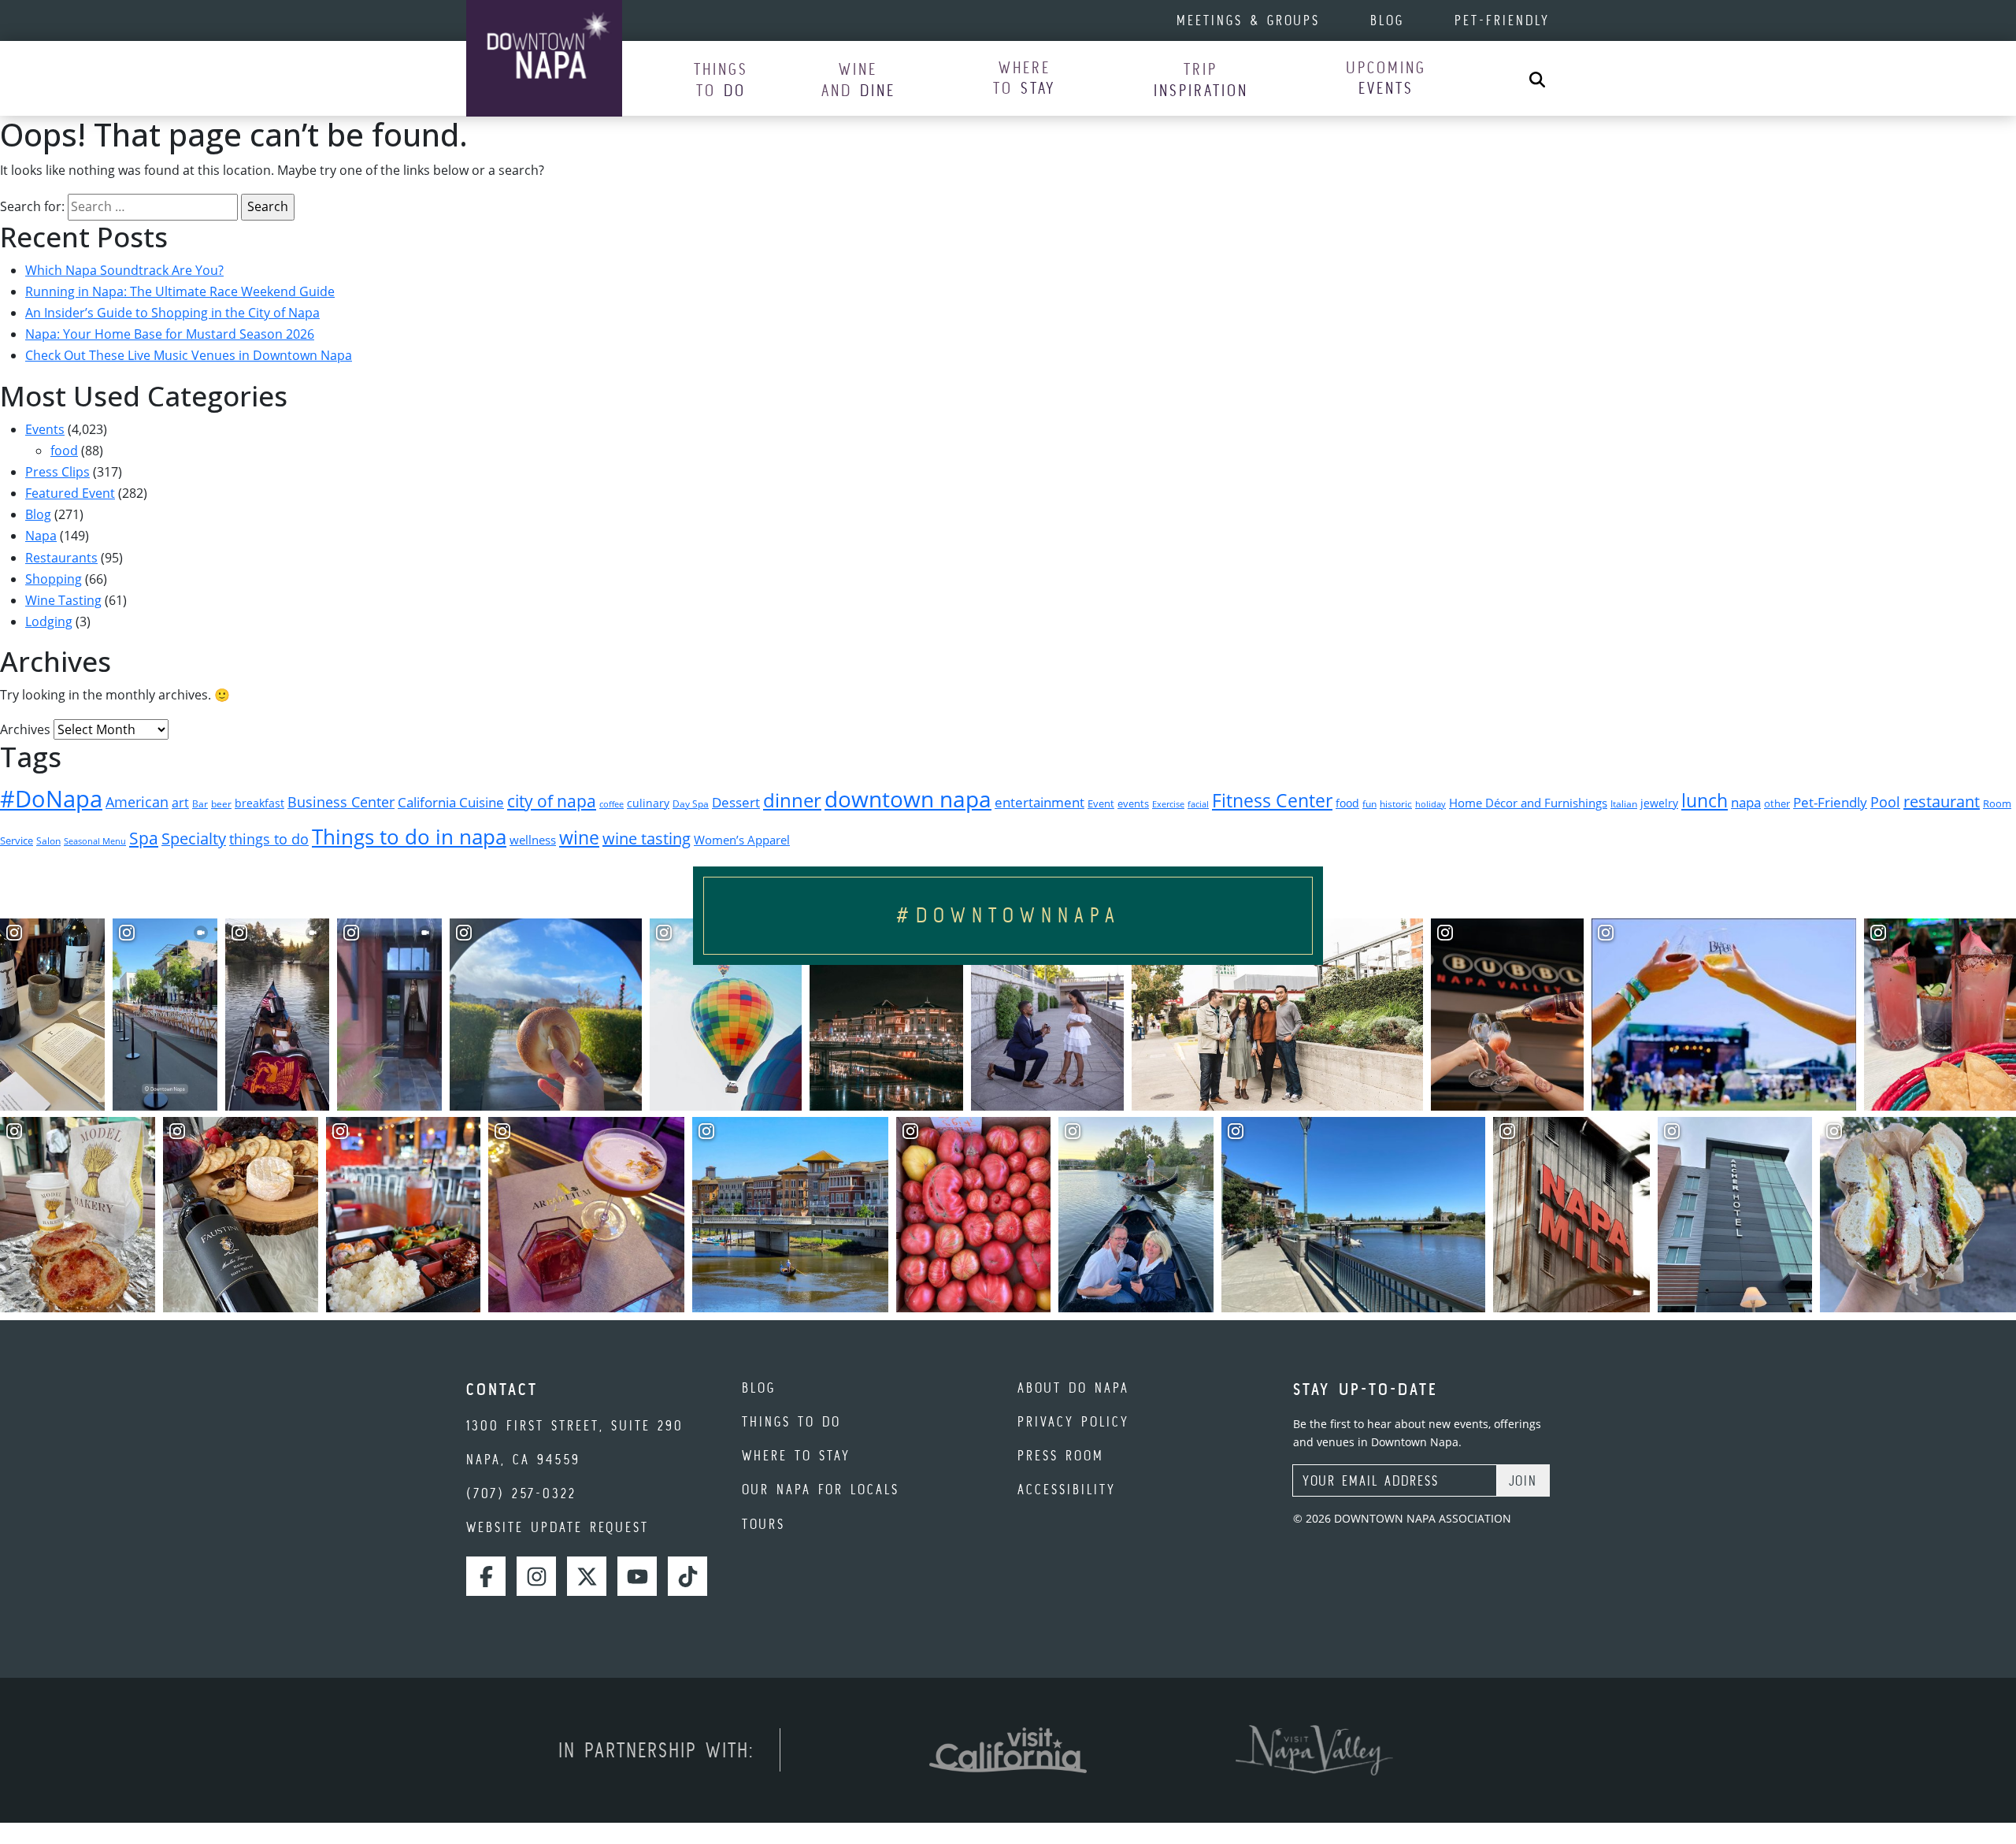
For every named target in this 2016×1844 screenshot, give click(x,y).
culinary (648, 803)
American (137, 802)
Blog (1387, 20)
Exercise (1168, 804)
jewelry (1659, 803)
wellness (533, 840)
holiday (1430, 804)
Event (1101, 804)
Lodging (49, 621)
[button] (721, 79)
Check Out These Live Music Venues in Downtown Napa (189, 355)
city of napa (552, 801)
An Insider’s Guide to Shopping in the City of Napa (172, 313)
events (1133, 803)
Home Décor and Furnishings (1528, 803)
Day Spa (691, 804)
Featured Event (70, 493)
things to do (269, 839)
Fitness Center (1272, 801)
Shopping (54, 579)
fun (1369, 804)
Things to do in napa (409, 837)
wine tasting (647, 839)
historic (1396, 804)
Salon (48, 841)
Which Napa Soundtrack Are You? (124, 270)
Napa (41, 536)
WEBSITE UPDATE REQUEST (558, 1527)
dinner (792, 800)
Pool (1885, 801)
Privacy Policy (1073, 1421)
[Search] (1537, 78)
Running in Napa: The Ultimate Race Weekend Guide (180, 291)
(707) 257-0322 (521, 1493)
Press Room (1061, 1455)
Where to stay (796, 1455)
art (180, 803)
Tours (763, 1524)
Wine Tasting (63, 600)
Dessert (736, 802)
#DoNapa (51, 799)
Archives (25, 729)
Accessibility (1067, 1489)
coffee (611, 804)
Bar (200, 804)
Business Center (341, 801)
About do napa (1073, 1388)
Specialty (194, 839)
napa (1746, 802)
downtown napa (908, 799)
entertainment (1039, 802)
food (64, 451)
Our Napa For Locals (821, 1489)
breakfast (259, 803)
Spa (144, 838)
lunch (1705, 800)
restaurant (1942, 801)
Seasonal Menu (95, 841)
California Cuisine (451, 802)
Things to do (791, 1421)
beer (221, 804)
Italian (1624, 804)
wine (579, 838)
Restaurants (61, 558)
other (1777, 803)
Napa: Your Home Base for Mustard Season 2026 (170, 334)
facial (1198, 804)
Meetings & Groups (1248, 20)
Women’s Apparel (742, 840)
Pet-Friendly (1502, 20)
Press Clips (57, 472)
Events (45, 429)
